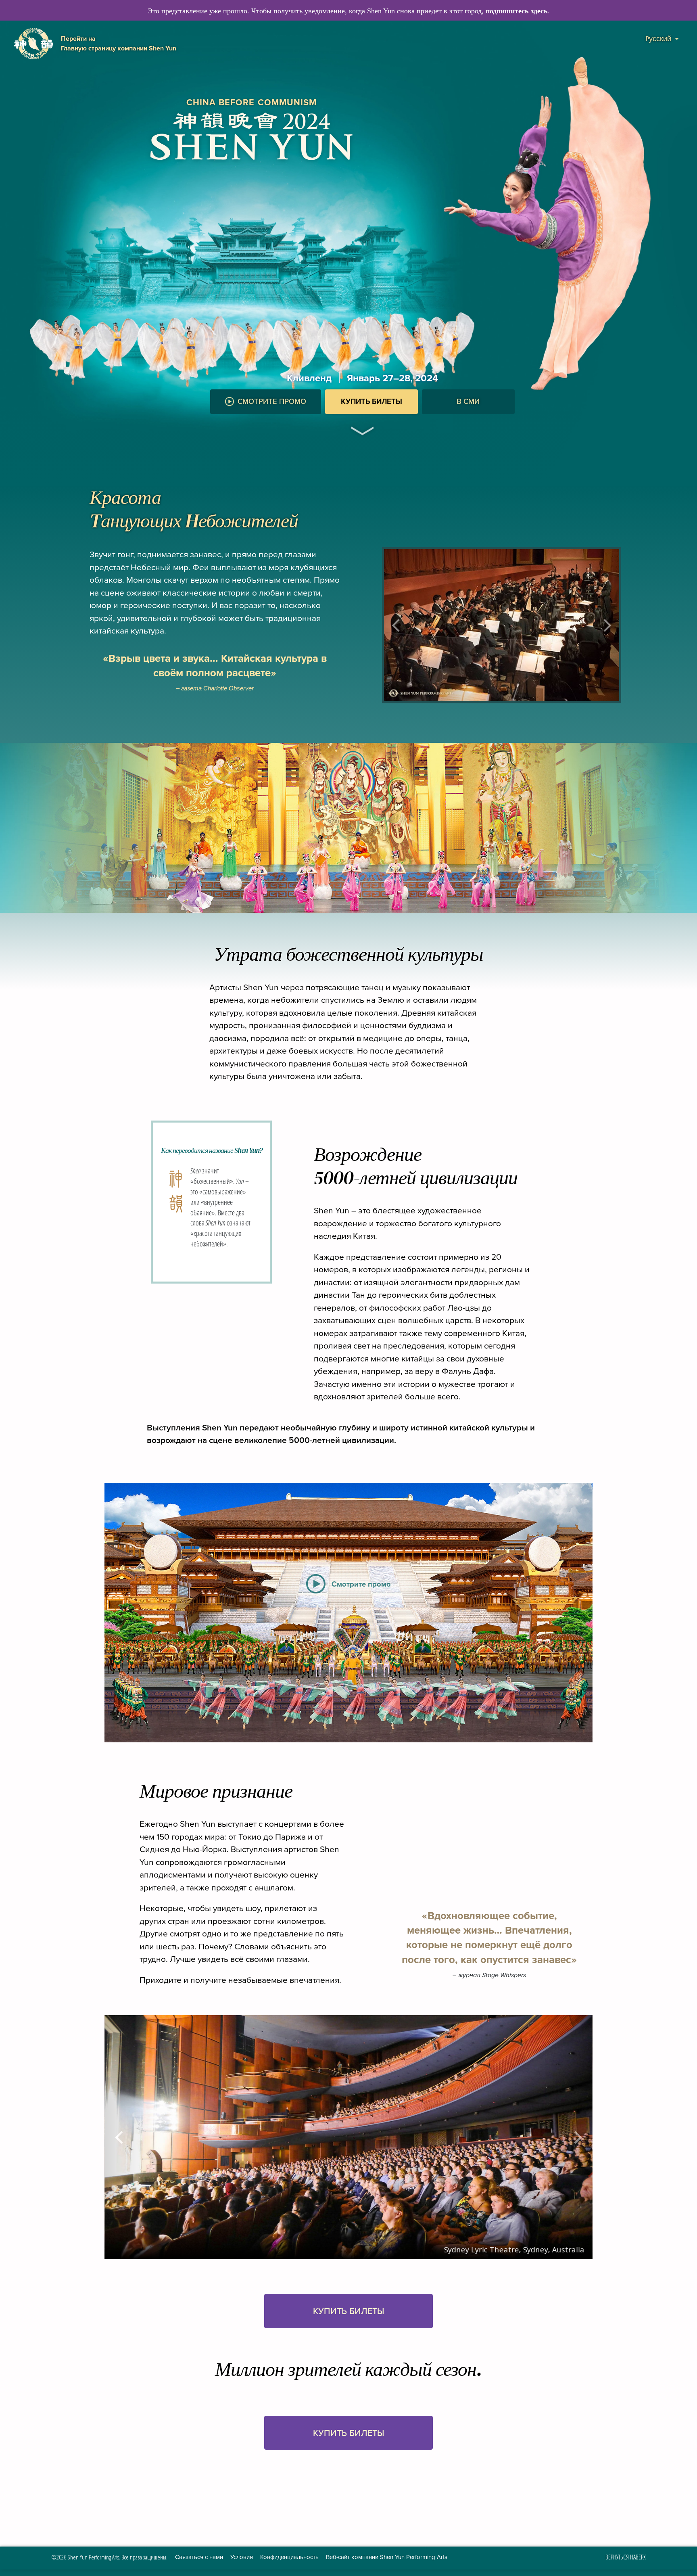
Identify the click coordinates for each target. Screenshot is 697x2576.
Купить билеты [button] (349, 2311)
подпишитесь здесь (517, 11)
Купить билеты (371, 402)
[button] (362, 422)
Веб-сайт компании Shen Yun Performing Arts (387, 2557)
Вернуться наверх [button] (626, 2557)
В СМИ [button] (468, 401)
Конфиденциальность (289, 2557)
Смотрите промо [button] (272, 401)
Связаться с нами (199, 2557)
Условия (242, 2557)
